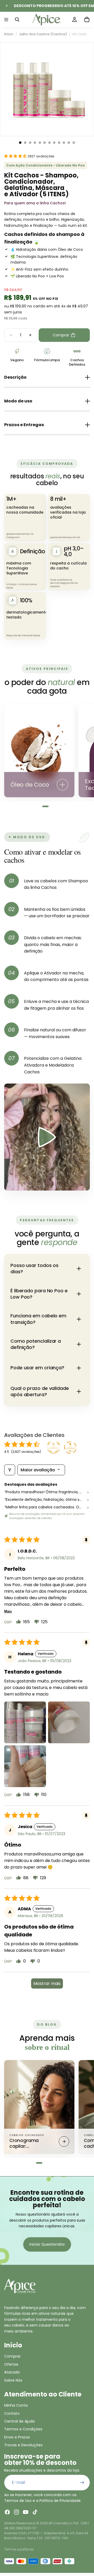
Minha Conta (16, 2405)
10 (64, 143)
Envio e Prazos (17, 2437)
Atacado (12, 2372)
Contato (12, 2413)
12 (74, 143)
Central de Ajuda (19, 2421)
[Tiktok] (35, 2512)
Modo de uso (18, 401)
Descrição (15, 377)
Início (9, 34)
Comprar (12, 2356)
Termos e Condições (23, 2429)
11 (69, 143)
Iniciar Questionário (47, 2244)
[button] (16, 156)
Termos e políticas (19, 2549)
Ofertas (11, 2364)
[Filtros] (10, 1470)
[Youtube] (26, 2512)
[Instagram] (16, 2512)
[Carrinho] (87, 20)
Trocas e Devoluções (23, 2445)
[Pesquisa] (17, 20)
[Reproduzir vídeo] (47, 1137)
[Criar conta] (82, 2483)
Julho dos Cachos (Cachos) (43, 34)
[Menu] (6, 20)
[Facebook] (7, 2512)
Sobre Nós (13, 2380)
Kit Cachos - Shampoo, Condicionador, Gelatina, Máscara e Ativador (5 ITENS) (81, 34)
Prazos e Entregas (24, 425)
